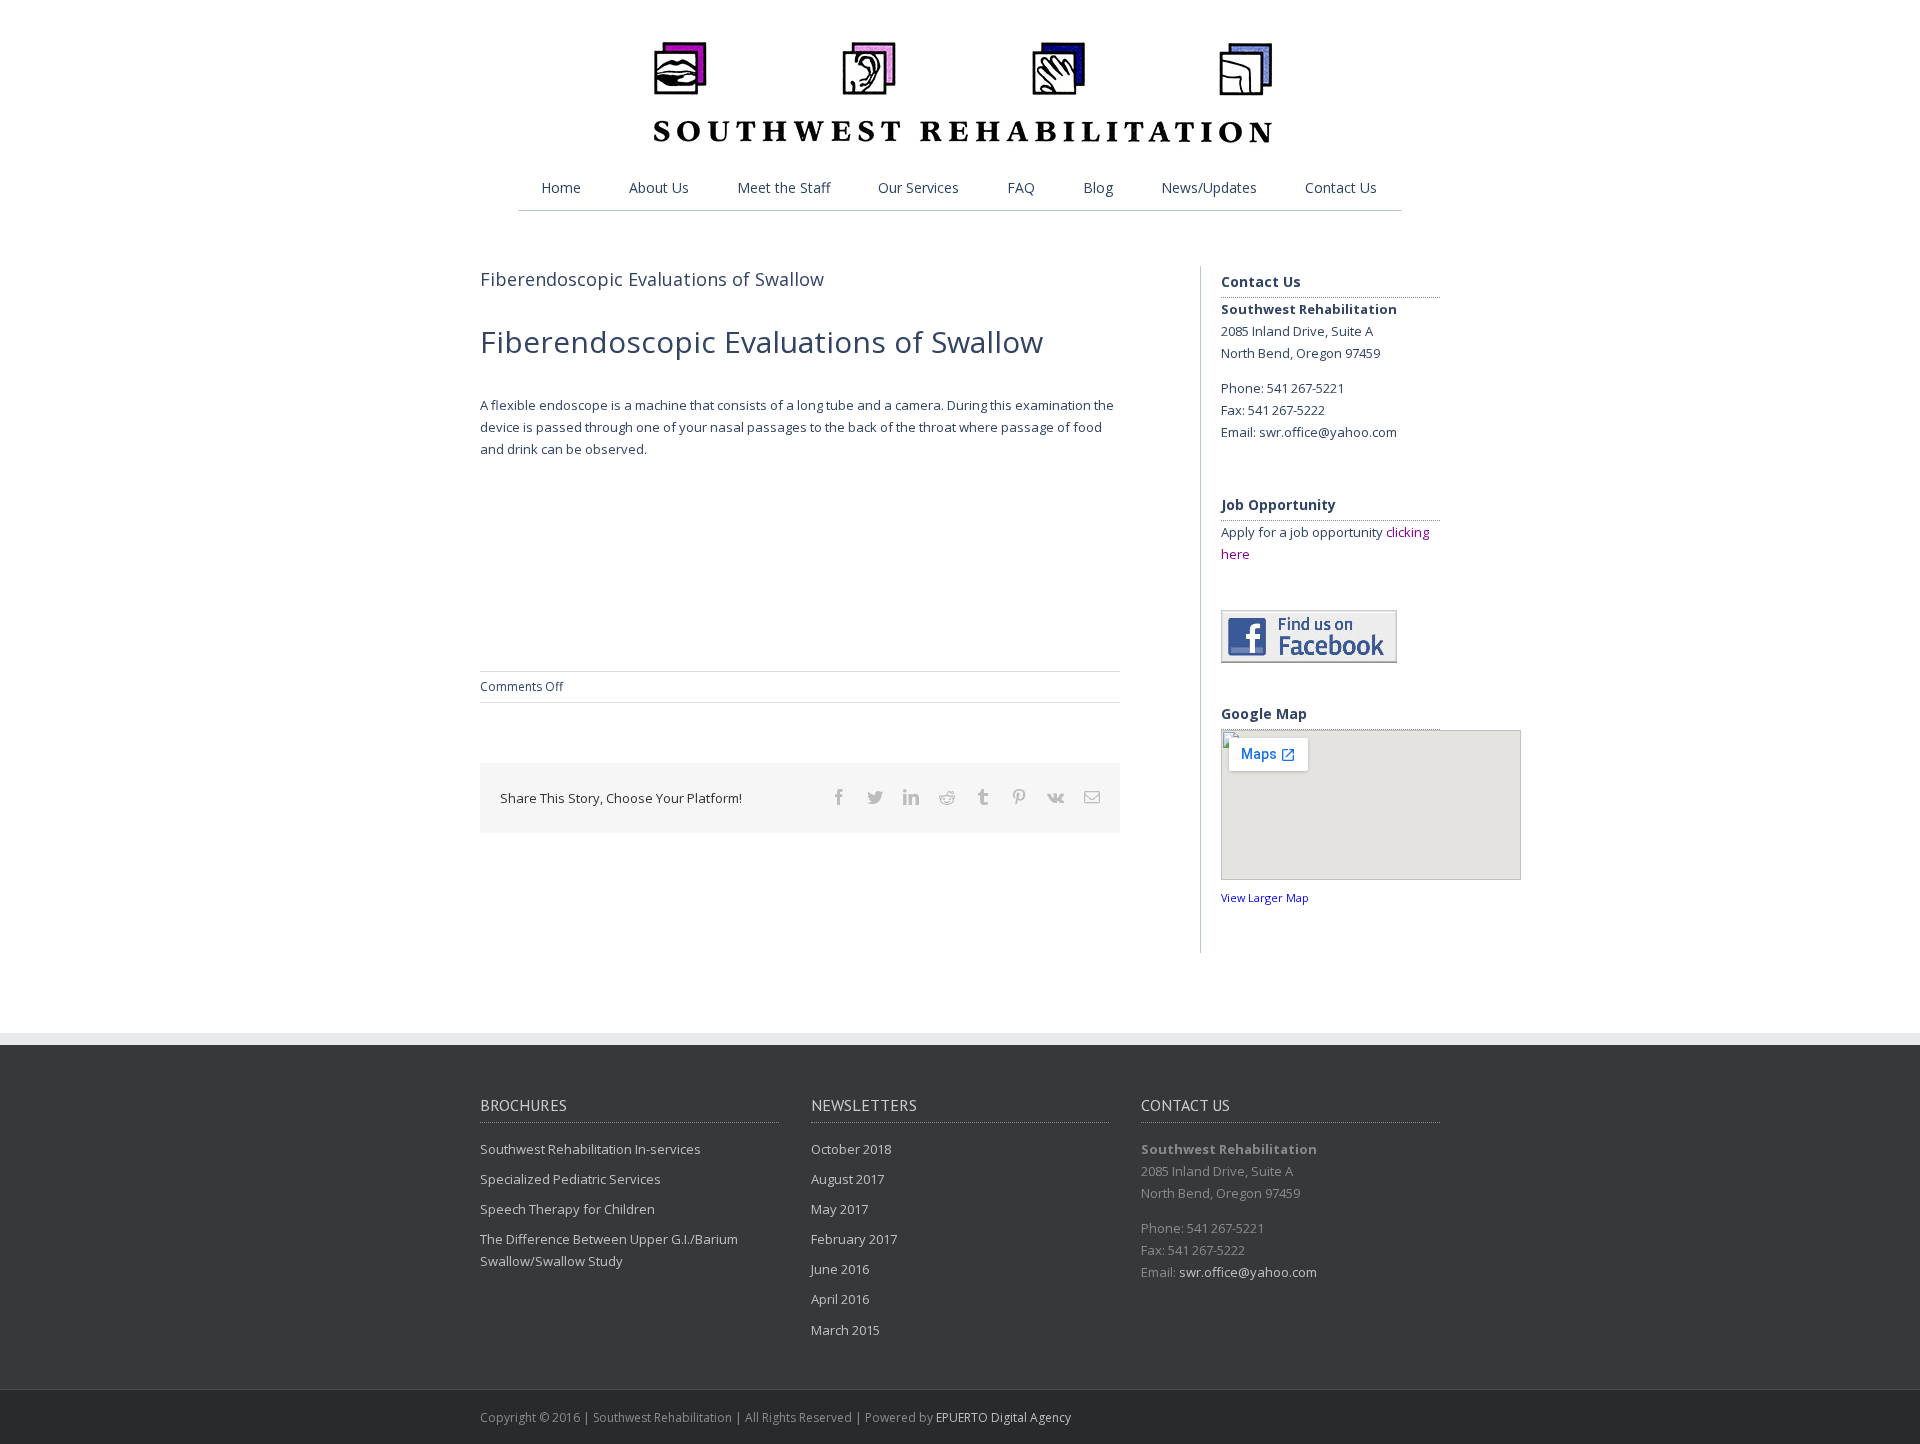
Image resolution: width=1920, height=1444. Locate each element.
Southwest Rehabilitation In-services (590, 1149)
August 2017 (847, 1179)
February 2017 (854, 1239)
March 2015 (845, 1330)
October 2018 (851, 1149)
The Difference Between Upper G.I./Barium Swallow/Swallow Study (609, 1250)
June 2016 (840, 1269)
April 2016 (840, 1299)
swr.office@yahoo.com (1328, 432)
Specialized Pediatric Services (570, 1179)
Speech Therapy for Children (567, 1209)
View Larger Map (1265, 897)
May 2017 (839, 1209)
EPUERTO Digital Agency (1003, 1417)
